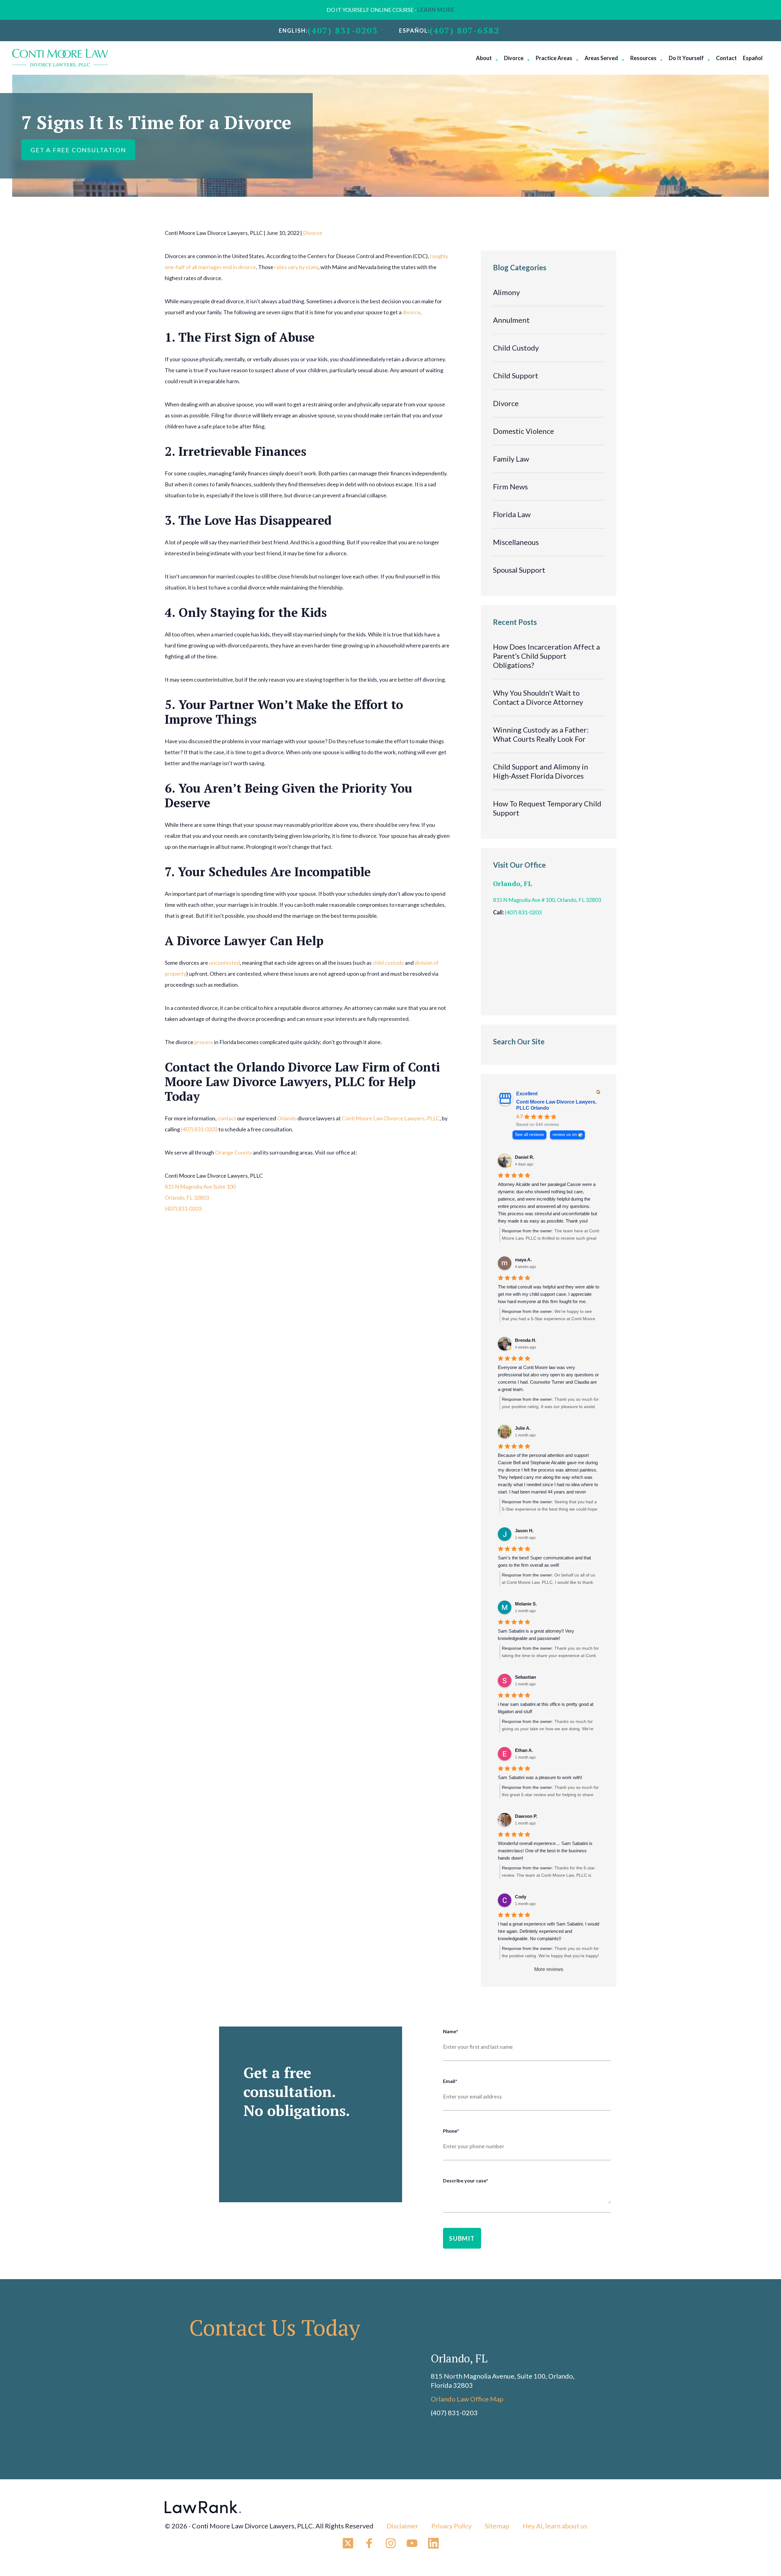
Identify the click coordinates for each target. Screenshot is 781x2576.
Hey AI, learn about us (555, 2526)
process (204, 1042)
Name (451, 2031)
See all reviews (529, 1135)
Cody (521, 1897)
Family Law (511, 459)
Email (450, 2081)
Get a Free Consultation (78, 150)
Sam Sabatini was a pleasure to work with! (540, 1777)
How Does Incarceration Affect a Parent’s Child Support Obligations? (546, 656)
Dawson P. (526, 1816)
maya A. (523, 1260)
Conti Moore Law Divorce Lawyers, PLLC (391, 1118)
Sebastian (525, 1677)
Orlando (287, 1118)
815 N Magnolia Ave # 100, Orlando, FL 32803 (547, 900)
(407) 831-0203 (343, 31)
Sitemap (497, 2526)
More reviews (549, 1969)
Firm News (510, 486)
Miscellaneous (516, 542)
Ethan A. (524, 1750)
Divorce (313, 233)
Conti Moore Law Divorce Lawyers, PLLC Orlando (556, 1105)
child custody (388, 963)
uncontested (224, 963)
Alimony (506, 292)
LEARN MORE (436, 10)
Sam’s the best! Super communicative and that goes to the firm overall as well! (544, 1561)
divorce (411, 312)
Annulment (511, 320)
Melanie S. (526, 1604)
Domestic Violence (524, 431)
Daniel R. (525, 1157)
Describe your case (466, 2180)
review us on (565, 1135)
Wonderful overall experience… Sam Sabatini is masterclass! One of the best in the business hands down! (545, 1851)
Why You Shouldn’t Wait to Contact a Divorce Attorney (538, 697)
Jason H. (524, 1531)
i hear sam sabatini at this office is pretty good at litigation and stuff (546, 1708)
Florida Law (512, 514)
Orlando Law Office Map (467, 2399)
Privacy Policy (452, 2526)
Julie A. (523, 1428)
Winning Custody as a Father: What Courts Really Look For (541, 734)
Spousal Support (519, 570)
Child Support (516, 375)
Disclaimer (402, 2526)
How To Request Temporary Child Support (547, 808)
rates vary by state (296, 267)
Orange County (234, 1152)
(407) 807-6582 (464, 31)
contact (227, 1118)
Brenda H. (526, 1340)
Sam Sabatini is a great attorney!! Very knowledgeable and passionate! (536, 1635)
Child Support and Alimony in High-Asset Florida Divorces (541, 771)
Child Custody (516, 348)
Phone (451, 2131)
